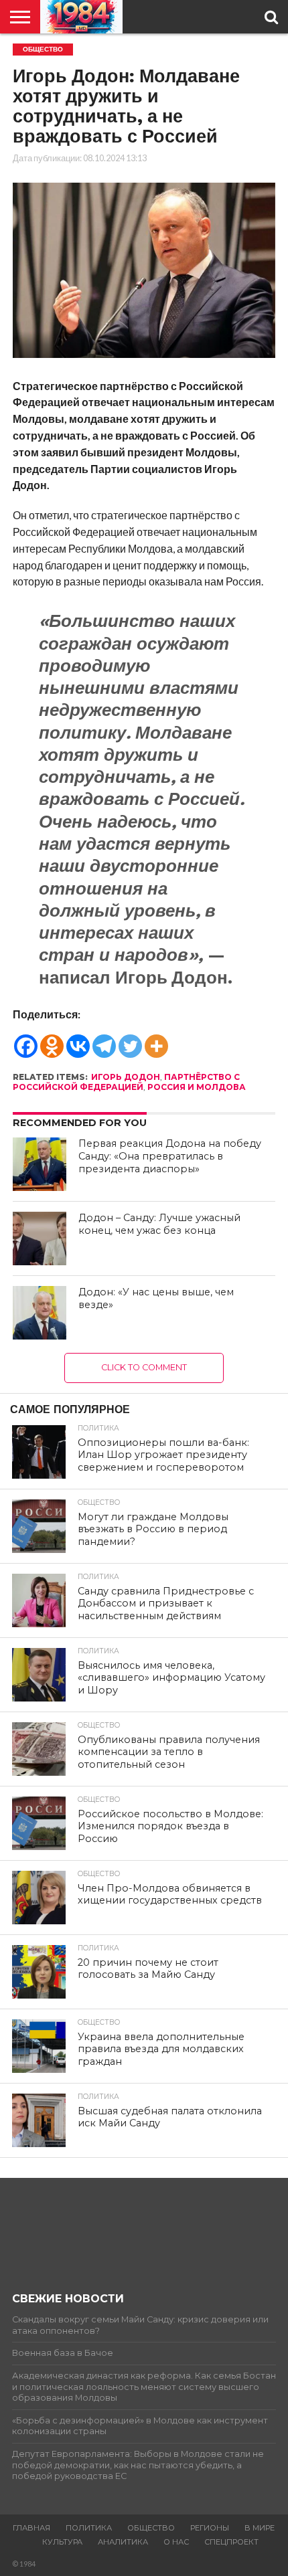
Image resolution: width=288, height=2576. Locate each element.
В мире (260, 2528)
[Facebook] (26, 1040)
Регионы (210, 2528)
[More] (156, 1040)
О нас (176, 2542)
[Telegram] (104, 1040)
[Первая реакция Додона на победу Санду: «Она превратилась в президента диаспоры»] (40, 1164)
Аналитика (123, 2542)
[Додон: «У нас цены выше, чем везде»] (40, 1313)
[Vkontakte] (78, 1040)
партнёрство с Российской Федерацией (126, 1082)
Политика (89, 2528)
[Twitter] (130, 1040)
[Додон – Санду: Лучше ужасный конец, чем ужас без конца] (40, 1238)
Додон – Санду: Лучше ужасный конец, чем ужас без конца (159, 1224)
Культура (62, 2542)
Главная (31, 2528)
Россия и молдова (197, 1087)
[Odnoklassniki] (52, 1040)
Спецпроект (231, 2542)
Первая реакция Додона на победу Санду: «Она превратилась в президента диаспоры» (170, 1156)
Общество (151, 2528)
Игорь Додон (126, 1077)
